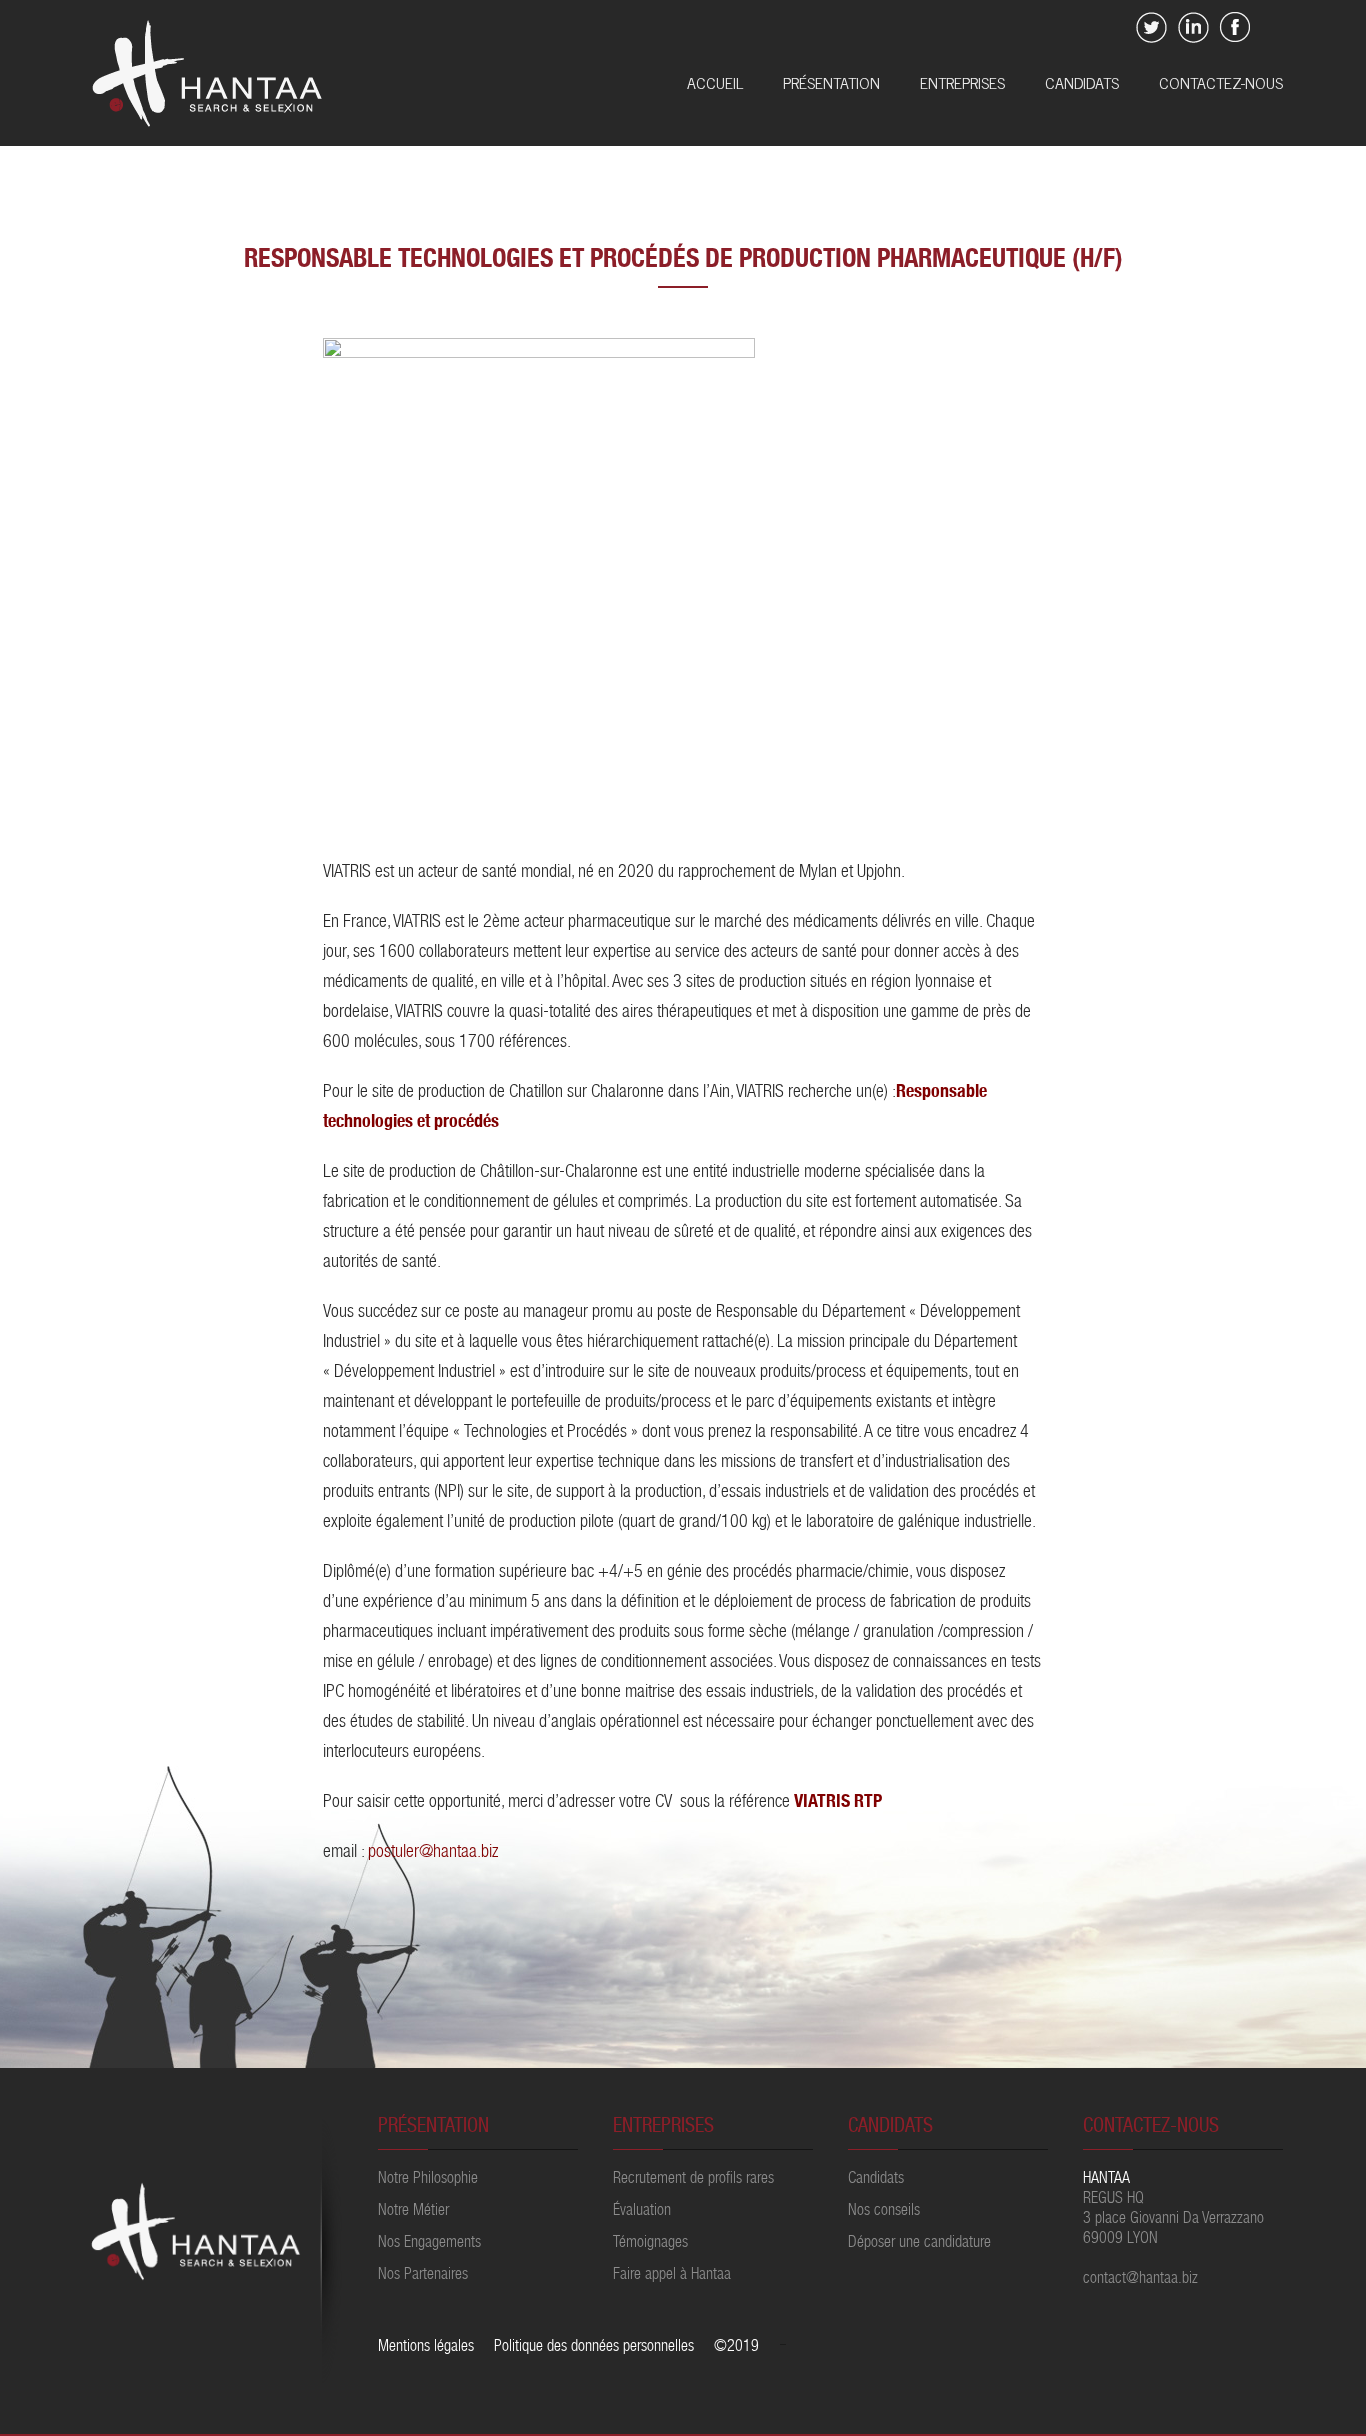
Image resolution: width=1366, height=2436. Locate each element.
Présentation (831, 84)
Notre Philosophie (428, 2180)
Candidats (1082, 84)
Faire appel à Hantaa (672, 2276)
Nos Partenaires (423, 2276)
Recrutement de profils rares (693, 2180)
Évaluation (642, 2212)
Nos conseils (884, 2212)
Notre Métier (413, 2212)
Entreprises (962, 84)
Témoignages (650, 2244)
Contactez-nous (1221, 84)
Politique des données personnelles (594, 2348)
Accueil (715, 84)
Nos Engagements (429, 2244)
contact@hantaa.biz (1140, 2280)
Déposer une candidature (919, 2244)
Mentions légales (426, 2348)
